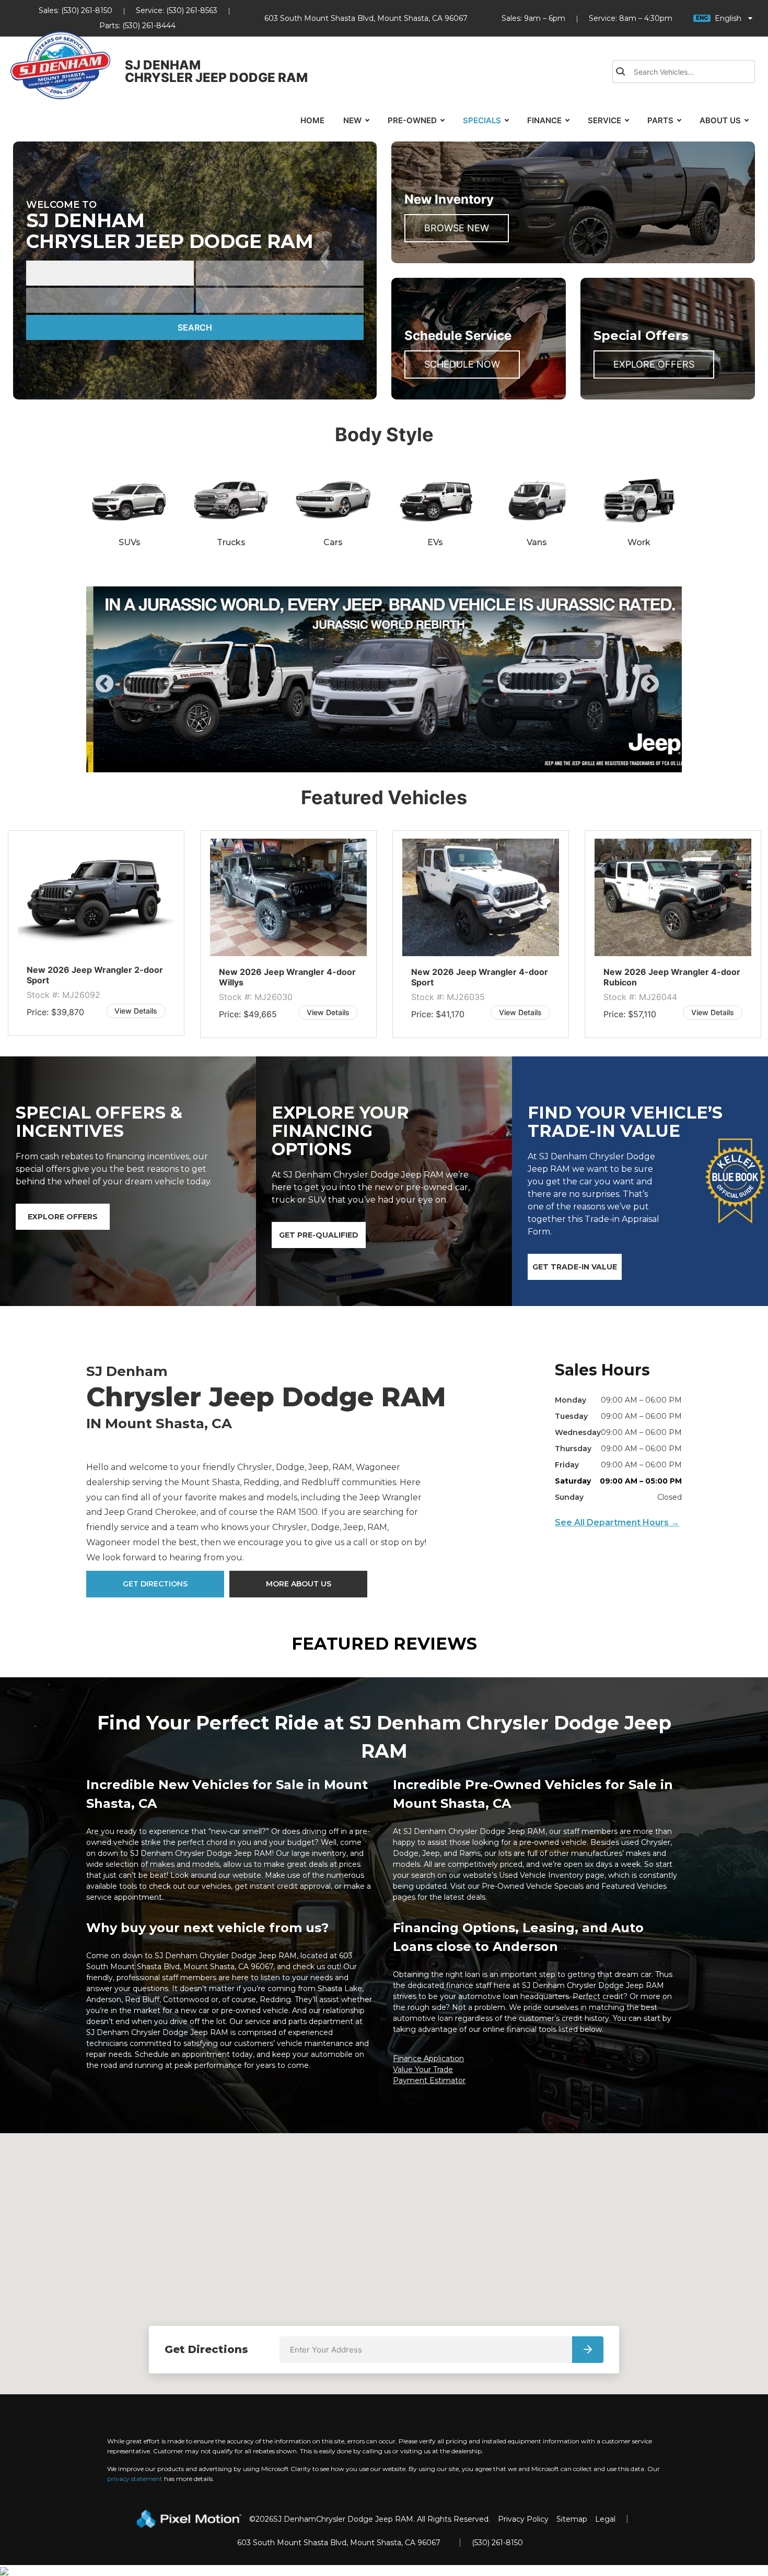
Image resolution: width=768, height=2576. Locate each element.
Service (604, 120)
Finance (544, 120)
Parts (660, 120)
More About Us (299, 1584)
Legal (605, 2519)
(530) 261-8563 (192, 10)
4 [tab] (400, 762)
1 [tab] (353, 762)
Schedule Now (462, 364)
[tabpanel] (96, 934)
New (352, 120)
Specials (482, 120)
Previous (128, 691)
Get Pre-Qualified (319, 1235)
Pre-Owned (412, 120)
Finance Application (428, 2059)
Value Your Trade (423, 2069)
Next (667, 691)
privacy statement (135, 2479)
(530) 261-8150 (87, 10)
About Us (720, 120)
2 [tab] (369, 762)
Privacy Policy (523, 2519)
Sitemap (572, 2519)
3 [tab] (384, 762)
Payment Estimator (429, 2080)
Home (312, 120)
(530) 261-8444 (149, 26)
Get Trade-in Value (575, 1267)
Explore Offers (654, 364)
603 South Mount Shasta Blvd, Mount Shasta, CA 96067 (366, 18)
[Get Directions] (588, 2350)
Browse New (457, 228)
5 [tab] (415, 762)
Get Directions (155, 1584)
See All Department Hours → (617, 1522)
